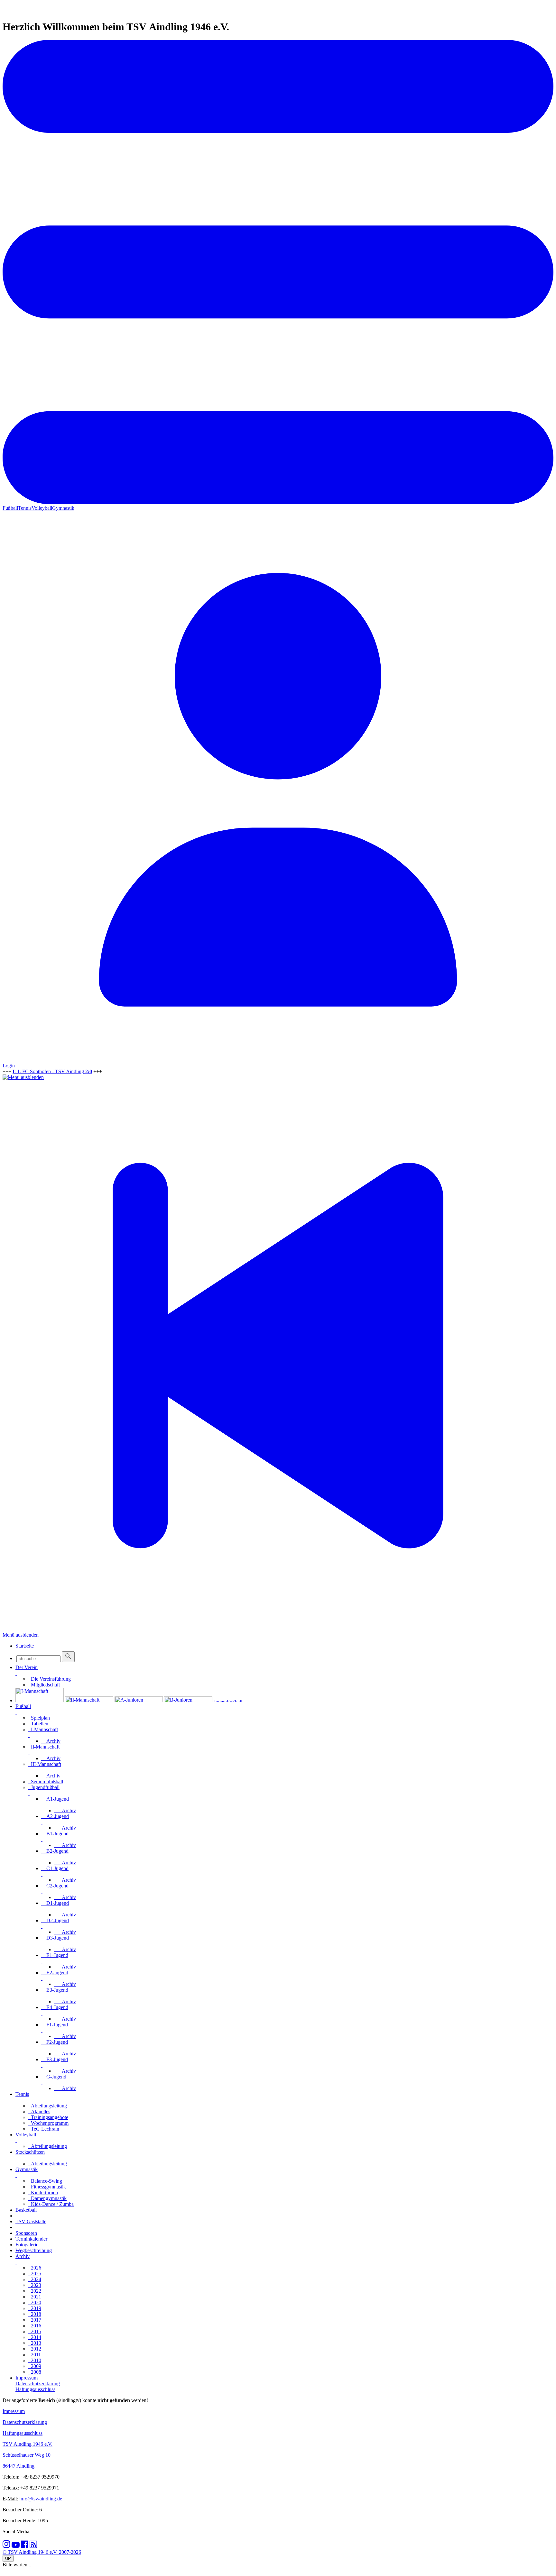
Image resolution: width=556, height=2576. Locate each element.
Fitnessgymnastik (47, 2187)
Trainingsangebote (48, 2117)
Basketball (26, 2210)
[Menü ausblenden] (23, 1077)
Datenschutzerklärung (25, 2422)
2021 (35, 2297)
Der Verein (27, 1667)
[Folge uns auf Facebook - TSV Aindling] (25, 2546)
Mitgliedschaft (44, 1685)
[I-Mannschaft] (40, 1700)
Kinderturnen (43, 2192)
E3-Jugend (55, 1990)
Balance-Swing (45, 2181)
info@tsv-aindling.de (41, 2499)
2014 (35, 2337)
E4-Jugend (55, 2007)
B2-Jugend (55, 1851)
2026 (35, 2268)
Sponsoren (26, 2233)
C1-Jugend (55, 1868)
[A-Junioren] (139, 1700)
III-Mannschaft (45, 1764)
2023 (35, 2285)
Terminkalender (31, 2239)
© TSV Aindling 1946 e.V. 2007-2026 (42, 2552)
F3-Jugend (55, 2059)
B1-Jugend (55, 1834)
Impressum (14, 2411)
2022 (35, 2291)
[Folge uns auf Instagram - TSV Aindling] (6, 2546)
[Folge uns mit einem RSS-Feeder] (33, 2546)
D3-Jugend (55, 1938)
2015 (35, 2331)
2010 (35, 2360)
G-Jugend (54, 2077)
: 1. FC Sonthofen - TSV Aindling (52, 1071)
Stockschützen (30, 2152)
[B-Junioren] (188, 1700)
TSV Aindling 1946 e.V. (28, 2444)
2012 (35, 2349)
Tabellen (38, 1724)
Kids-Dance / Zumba (51, 2204)
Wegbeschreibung (34, 2250)
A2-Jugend (55, 1816)
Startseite (25, 1646)
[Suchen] (68, 1657)
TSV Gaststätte (31, 2221)
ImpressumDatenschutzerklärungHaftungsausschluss (38, 2384)
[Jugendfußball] (238, 1700)
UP (8, 2558)
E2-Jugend (55, 1973)
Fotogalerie (27, 2245)
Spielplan (39, 1718)
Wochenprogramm (48, 2123)
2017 (35, 2320)
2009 (35, 2366)
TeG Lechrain (44, 2129)
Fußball (10, 508)
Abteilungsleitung (48, 2106)
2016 (35, 2326)
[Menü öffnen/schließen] (16, 1673)
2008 (35, 2372)
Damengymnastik (47, 2198)
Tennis (25, 508)
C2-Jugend (55, 1886)
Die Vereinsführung (50, 1679)
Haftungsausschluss (23, 2433)
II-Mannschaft (44, 1747)
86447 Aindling (19, 2466)
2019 (35, 2308)
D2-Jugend (55, 1920)
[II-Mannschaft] (89, 1700)
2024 (35, 2279)
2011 (35, 2355)
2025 (35, 2274)
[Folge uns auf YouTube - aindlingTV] (16, 2546)
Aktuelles (39, 2111)
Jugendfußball (44, 1787)
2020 (35, 2302)
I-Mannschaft (43, 1729)
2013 (35, 2343)
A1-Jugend (55, 1799)
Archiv (51, 1741)
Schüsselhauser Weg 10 (27, 2455)
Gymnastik (63, 508)
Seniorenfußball (46, 1781)
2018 (35, 2314)
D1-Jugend (55, 1903)
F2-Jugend (55, 2042)
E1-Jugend (55, 1955)
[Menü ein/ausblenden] (278, 502)
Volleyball (42, 508)
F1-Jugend (55, 2025)
